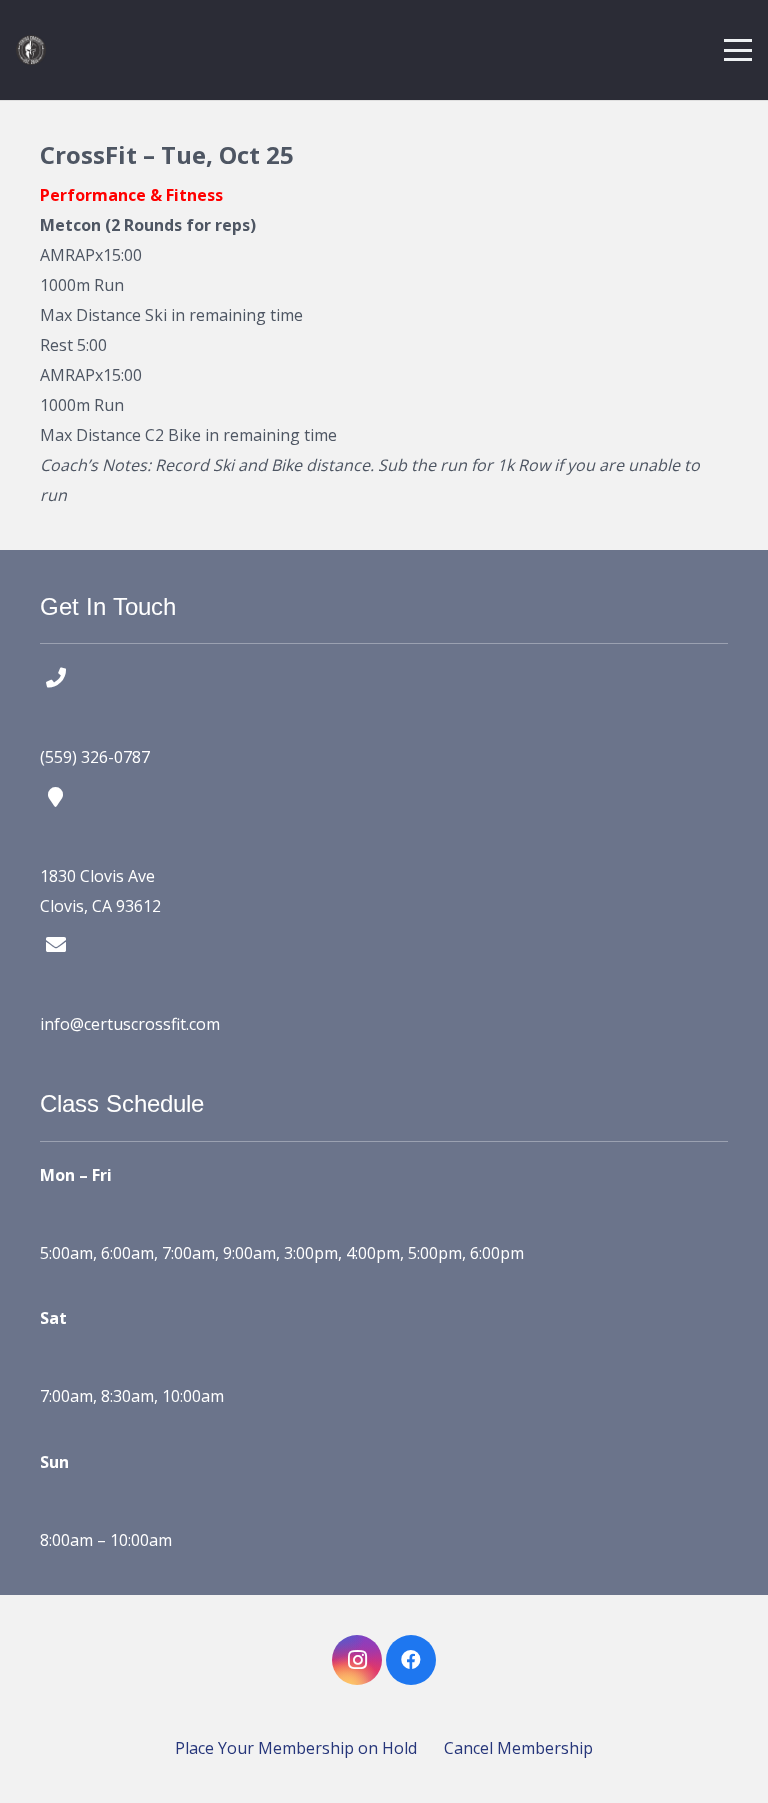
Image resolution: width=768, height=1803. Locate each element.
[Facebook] (411, 1660)
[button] (738, 50)
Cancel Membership (518, 1748)
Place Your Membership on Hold (296, 1748)
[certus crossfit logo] (31, 50)
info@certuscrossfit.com (130, 1024)
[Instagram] (357, 1660)
